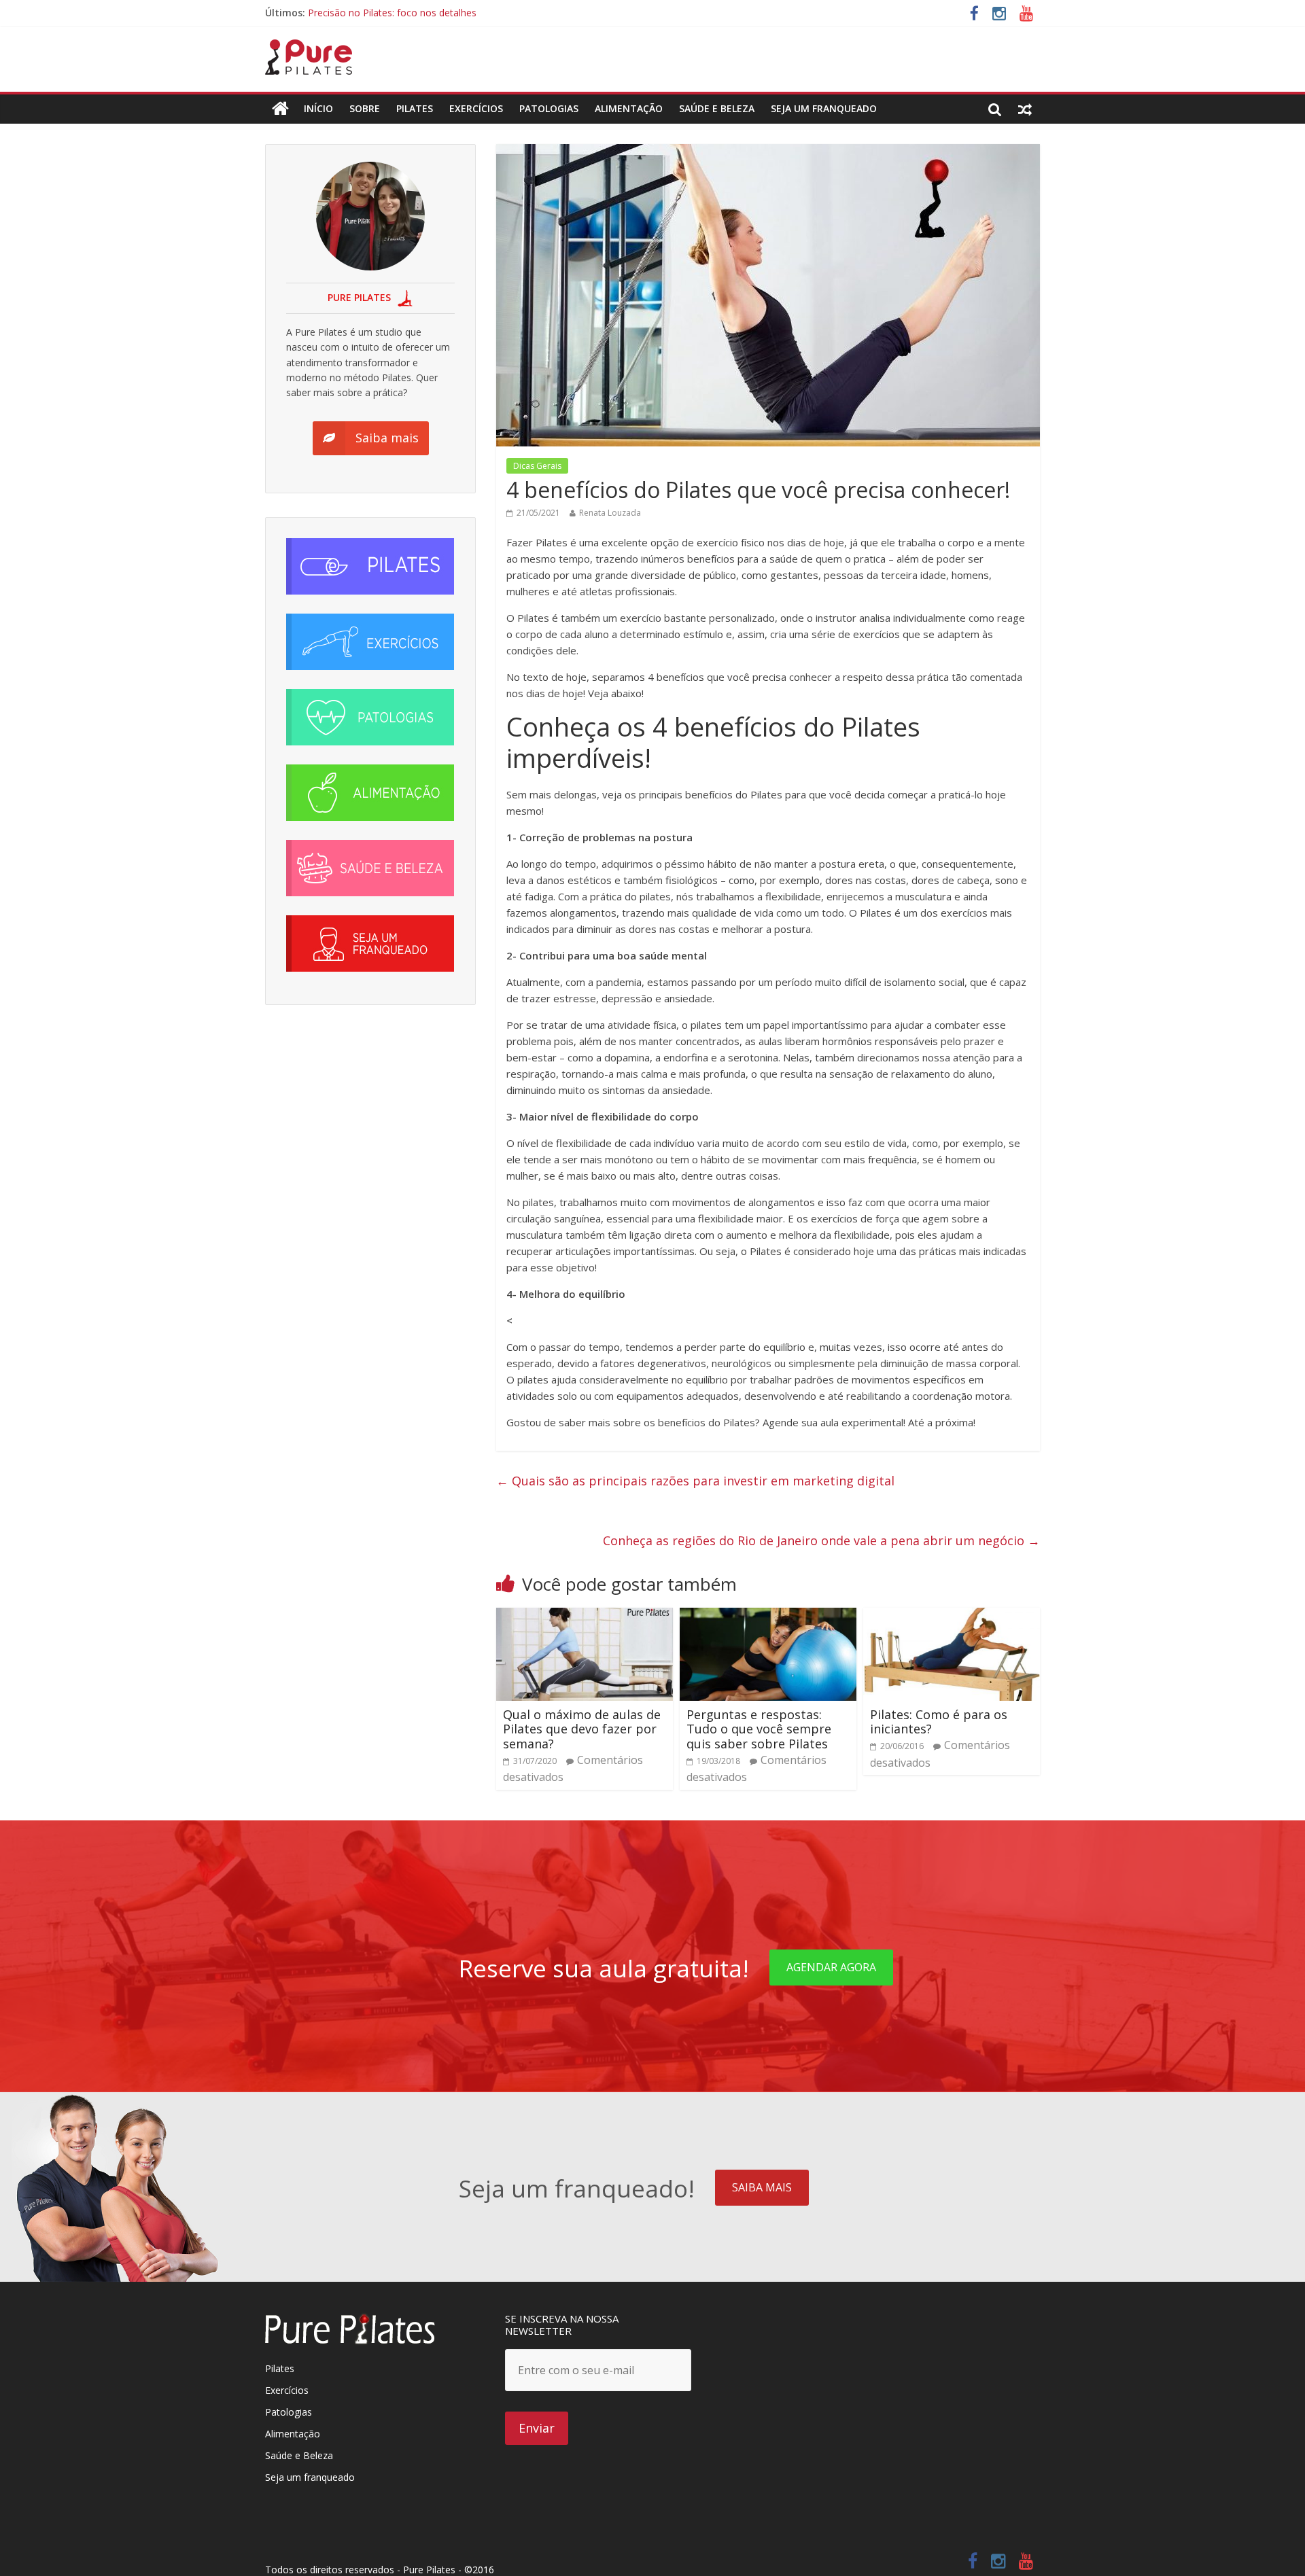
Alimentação (629, 108)
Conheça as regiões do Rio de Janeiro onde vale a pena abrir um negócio (821, 1540)
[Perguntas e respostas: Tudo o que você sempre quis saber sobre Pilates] (768, 1616)
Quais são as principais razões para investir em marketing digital (695, 1481)
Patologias (549, 108)
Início (318, 108)
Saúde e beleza (717, 108)
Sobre (365, 108)
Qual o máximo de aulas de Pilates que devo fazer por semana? (582, 1729)
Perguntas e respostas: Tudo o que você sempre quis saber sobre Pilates (759, 1729)
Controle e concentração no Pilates (386, 13)
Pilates (415, 108)
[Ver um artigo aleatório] (1025, 109)
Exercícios (476, 108)
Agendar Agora (831, 1967)
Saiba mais (762, 2187)
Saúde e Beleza (299, 2455)
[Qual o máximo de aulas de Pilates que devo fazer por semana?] (585, 1616)
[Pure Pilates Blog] (309, 48)
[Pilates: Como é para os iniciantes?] (952, 1616)
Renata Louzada (610, 513)
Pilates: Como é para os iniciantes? (939, 1722)
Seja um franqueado (310, 2477)
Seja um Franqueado (824, 108)
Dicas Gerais (537, 466)
